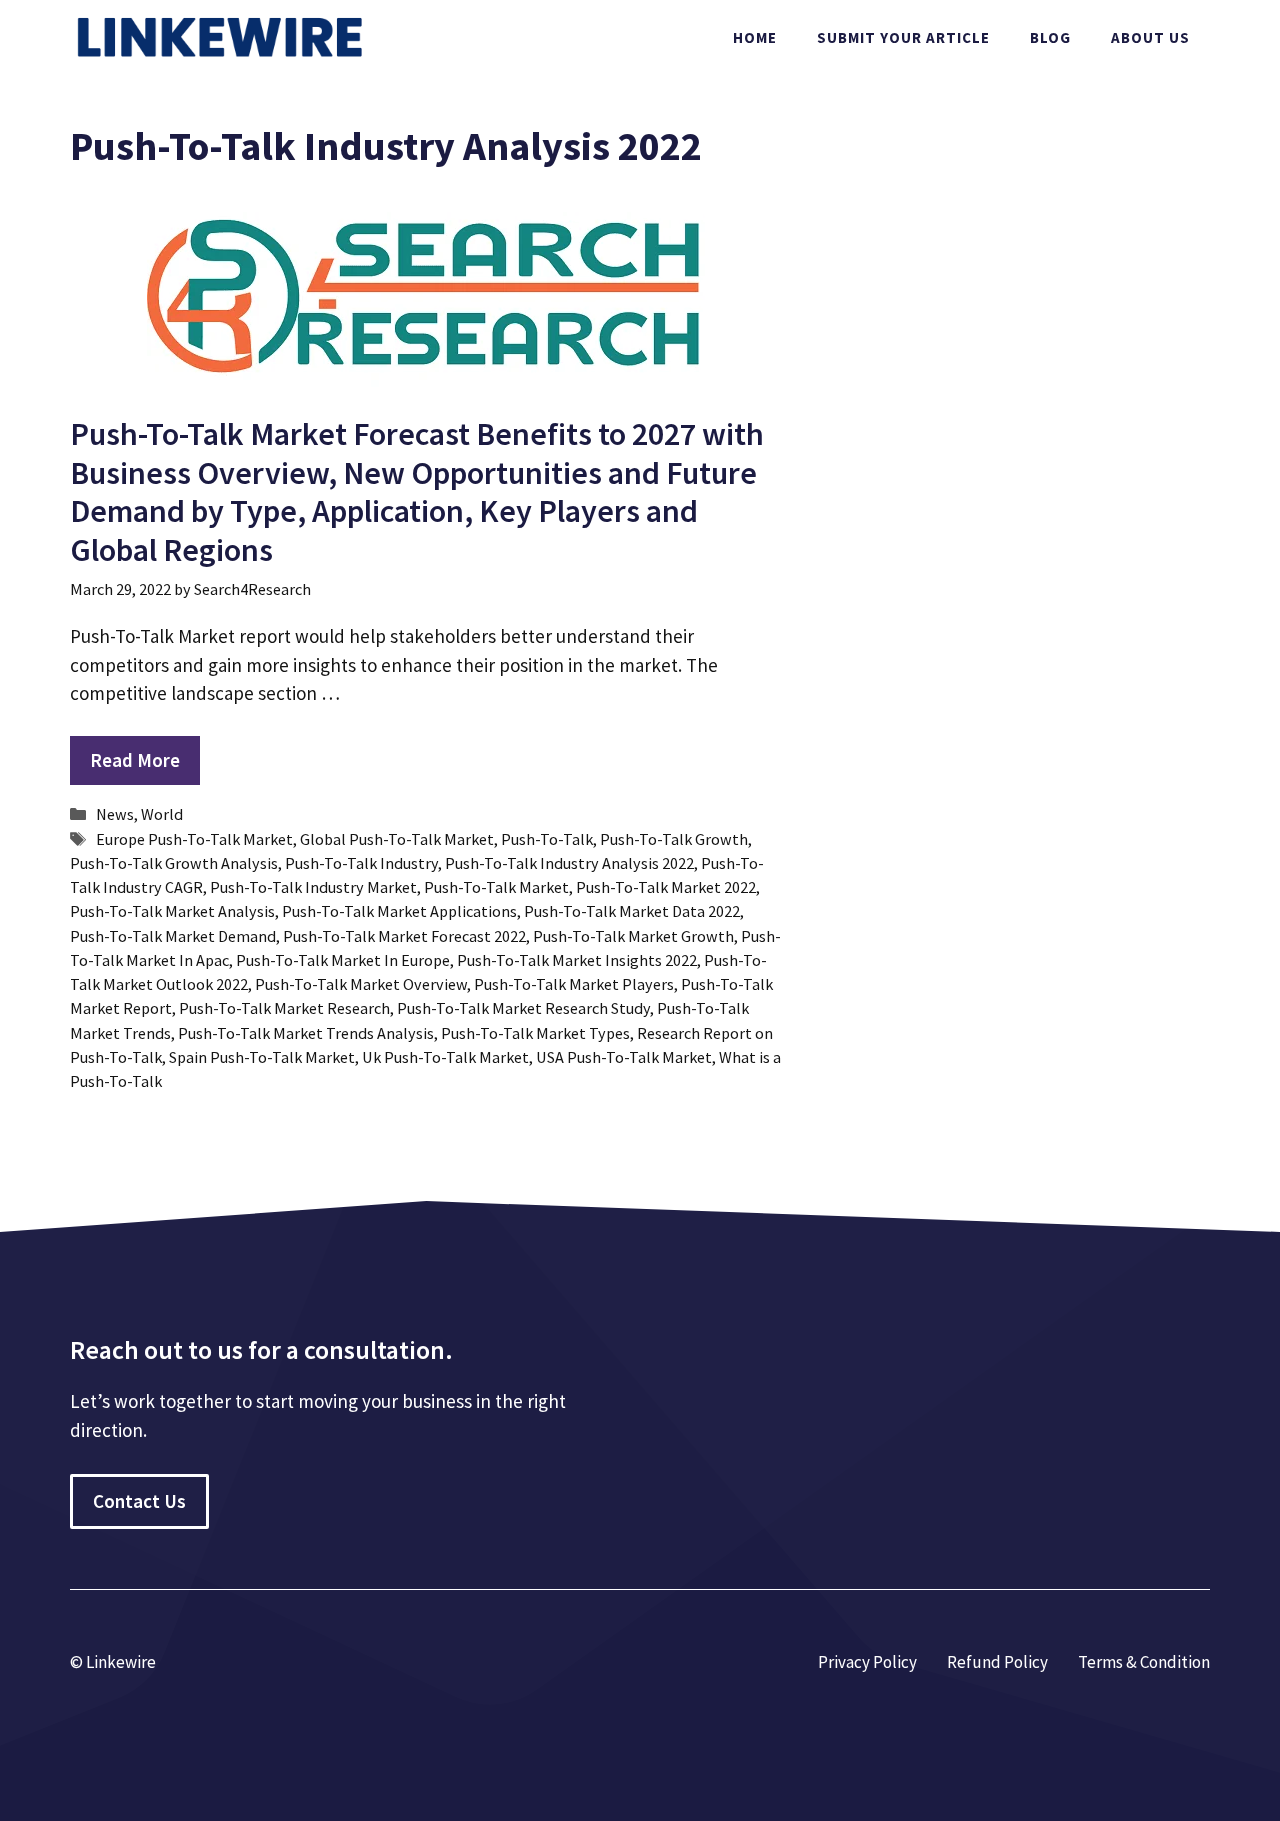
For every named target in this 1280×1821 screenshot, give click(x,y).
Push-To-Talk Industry (361, 863)
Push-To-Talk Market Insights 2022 (577, 960)
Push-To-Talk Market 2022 (666, 887)
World (162, 814)
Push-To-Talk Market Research (284, 1008)
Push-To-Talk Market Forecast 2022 (404, 936)
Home (755, 37)
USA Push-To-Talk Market (624, 1057)
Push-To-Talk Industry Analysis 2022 (569, 863)
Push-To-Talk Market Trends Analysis (306, 1033)
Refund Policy (997, 1662)
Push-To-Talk (547, 839)
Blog (1050, 37)
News (115, 814)
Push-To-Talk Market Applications (399, 911)
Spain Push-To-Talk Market (262, 1057)
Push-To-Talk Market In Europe (343, 960)
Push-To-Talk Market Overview (361, 984)
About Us (1150, 37)
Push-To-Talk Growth (674, 839)
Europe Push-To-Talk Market (194, 839)
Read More (135, 760)
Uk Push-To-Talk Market (445, 1057)
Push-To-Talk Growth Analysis (174, 863)
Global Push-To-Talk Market (397, 839)
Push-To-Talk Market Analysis (172, 911)
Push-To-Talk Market (496, 887)
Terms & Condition (1144, 1662)
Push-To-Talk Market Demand (173, 936)
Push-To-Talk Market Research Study (523, 1008)
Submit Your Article (903, 37)
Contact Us (139, 1501)
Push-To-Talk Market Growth (633, 936)
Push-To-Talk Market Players (574, 984)
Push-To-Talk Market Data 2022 (632, 911)
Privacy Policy (867, 1662)
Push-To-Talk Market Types (535, 1033)
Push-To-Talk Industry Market (313, 887)
